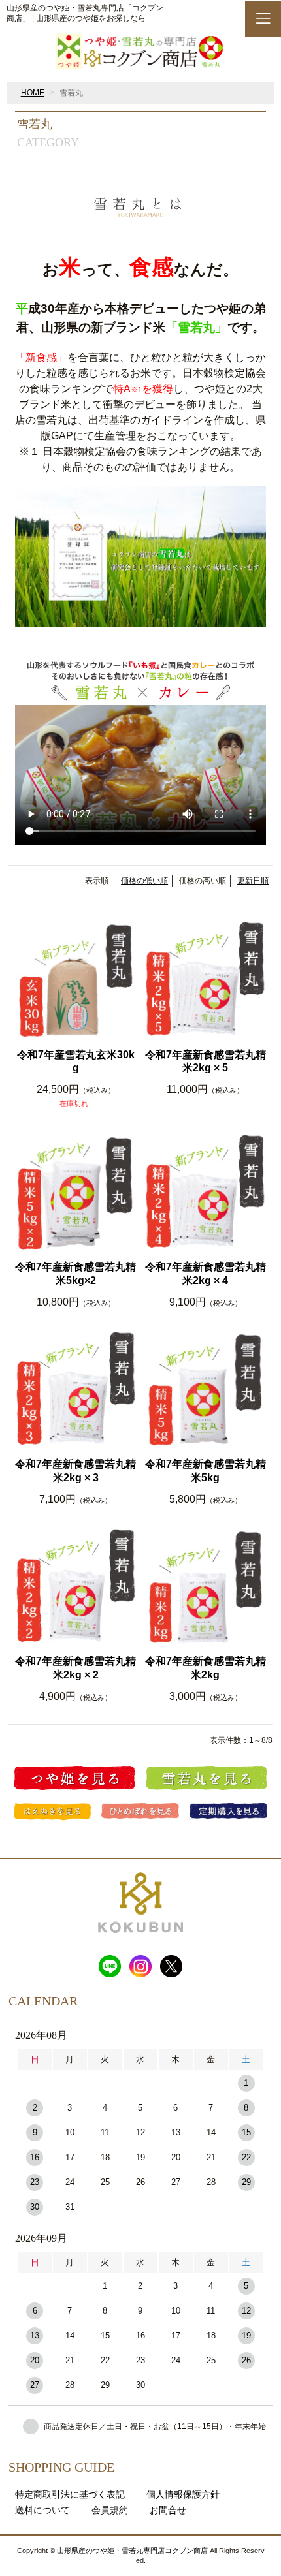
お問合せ (168, 2510)
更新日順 (253, 881)
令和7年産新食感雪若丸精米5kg (206, 1471)
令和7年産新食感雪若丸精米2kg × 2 (75, 1668)
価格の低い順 (144, 881)
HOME (33, 93)
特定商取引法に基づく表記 (70, 2494)
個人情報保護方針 (183, 2494)
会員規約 (110, 2510)
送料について (42, 2510)
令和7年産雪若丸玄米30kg (76, 1061)
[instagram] (140, 1964)
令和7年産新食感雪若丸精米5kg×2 (75, 1274)
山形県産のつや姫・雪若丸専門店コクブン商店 (132, 2551)
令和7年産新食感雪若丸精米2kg (206, 1668)
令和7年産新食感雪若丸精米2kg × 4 (206, 1274)
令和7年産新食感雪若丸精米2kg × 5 (206, 1061)
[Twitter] (171, 1964)
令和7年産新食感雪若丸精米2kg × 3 (75, 1471)
